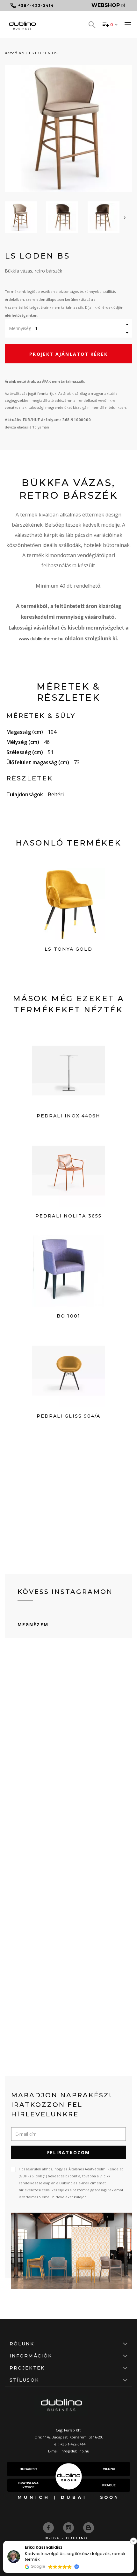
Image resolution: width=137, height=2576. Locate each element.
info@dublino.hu (75, 2451)
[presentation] (125, 217)
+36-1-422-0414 (73, 2444)
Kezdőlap (14, 53)
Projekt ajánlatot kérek (68, 354)
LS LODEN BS (43, 53)
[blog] (89, 2527)
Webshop (106, 5)
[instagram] (69, 2527)
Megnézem (33, 1625)
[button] (133, 2541)
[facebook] (49, 2527)
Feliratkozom (68, 2152)
